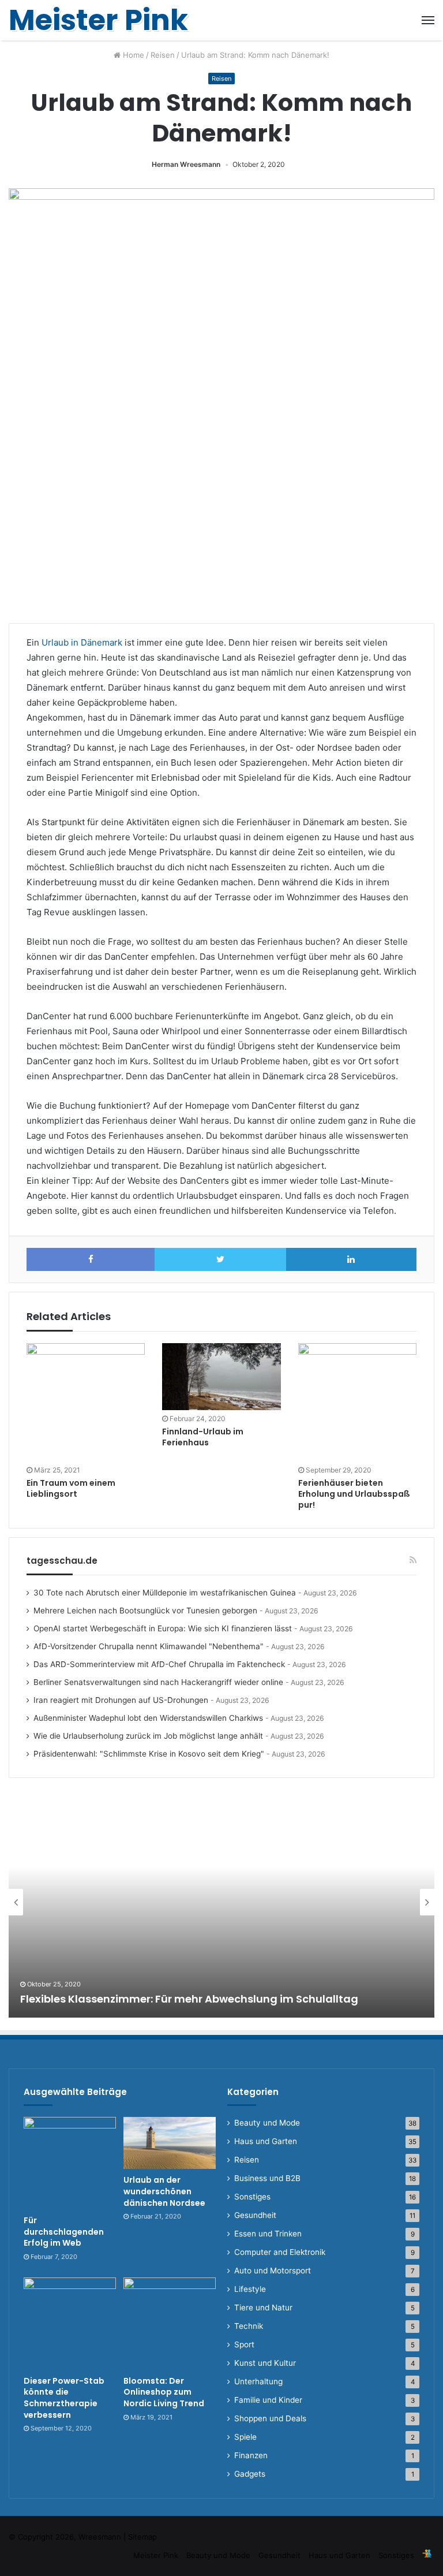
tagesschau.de (62, 1561)
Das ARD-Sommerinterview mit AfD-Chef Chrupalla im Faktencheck (159, 1664)
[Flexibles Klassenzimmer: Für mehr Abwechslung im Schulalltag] (221, 1902)
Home (132, 55)
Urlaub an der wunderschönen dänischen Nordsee (164, 2191)
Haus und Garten (266, 2141)
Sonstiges (252, 2197)
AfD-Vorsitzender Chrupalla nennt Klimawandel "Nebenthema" (149, 1646)
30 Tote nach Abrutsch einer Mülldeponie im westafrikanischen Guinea (165, 1593)
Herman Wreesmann (186, 164)
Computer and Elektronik (280, 2252)
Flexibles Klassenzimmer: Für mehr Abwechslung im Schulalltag (189, 1999)
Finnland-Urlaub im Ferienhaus (203, 1437)
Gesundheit (255, 2215)
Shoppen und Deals (270, 2418)
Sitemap (142, 2537)
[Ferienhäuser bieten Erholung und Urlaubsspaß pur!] (357, 1402)
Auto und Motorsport (273, 2271)
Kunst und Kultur (265, 2363)
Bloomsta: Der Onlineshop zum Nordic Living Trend (164, 2392)
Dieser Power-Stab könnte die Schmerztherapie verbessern (64, 2398)
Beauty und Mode (267, 2123)
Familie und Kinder (268, 2400)
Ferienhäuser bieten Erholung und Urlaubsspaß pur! (354, 1494)
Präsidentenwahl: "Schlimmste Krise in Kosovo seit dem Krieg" (149, 1754)
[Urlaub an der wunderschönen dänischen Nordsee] (170, 2143)
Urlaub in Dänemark (82, 642)
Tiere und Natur (263, 2307)
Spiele (245, 2437)
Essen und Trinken (268, 2234)
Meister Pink (156, 2555)
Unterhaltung (258, 2381)
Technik (249, 2326)
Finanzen (251, 2455)
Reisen (163, 55)
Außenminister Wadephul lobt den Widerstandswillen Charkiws (148, 1718)
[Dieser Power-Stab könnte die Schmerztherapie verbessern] (70, 2324)
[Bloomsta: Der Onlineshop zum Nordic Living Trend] (170, 2324)
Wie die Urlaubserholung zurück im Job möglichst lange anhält (148, 1736)
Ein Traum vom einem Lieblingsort (71, 1488)
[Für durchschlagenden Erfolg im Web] (70, 2163)
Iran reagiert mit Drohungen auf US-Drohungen (121, 1700)
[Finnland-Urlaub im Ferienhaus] (221, 1377)
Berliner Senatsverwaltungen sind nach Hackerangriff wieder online (158, 1682)
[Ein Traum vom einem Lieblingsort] (86, 1402)
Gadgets (250, 2474)
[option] (221, 1902)
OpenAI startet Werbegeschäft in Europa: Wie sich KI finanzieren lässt (163, 1628)
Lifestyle (250, 2289)
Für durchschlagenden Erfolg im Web (64, 2232)
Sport (244, 2344)
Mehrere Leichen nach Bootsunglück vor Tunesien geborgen (145, 1611)
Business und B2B (267, 2178)
